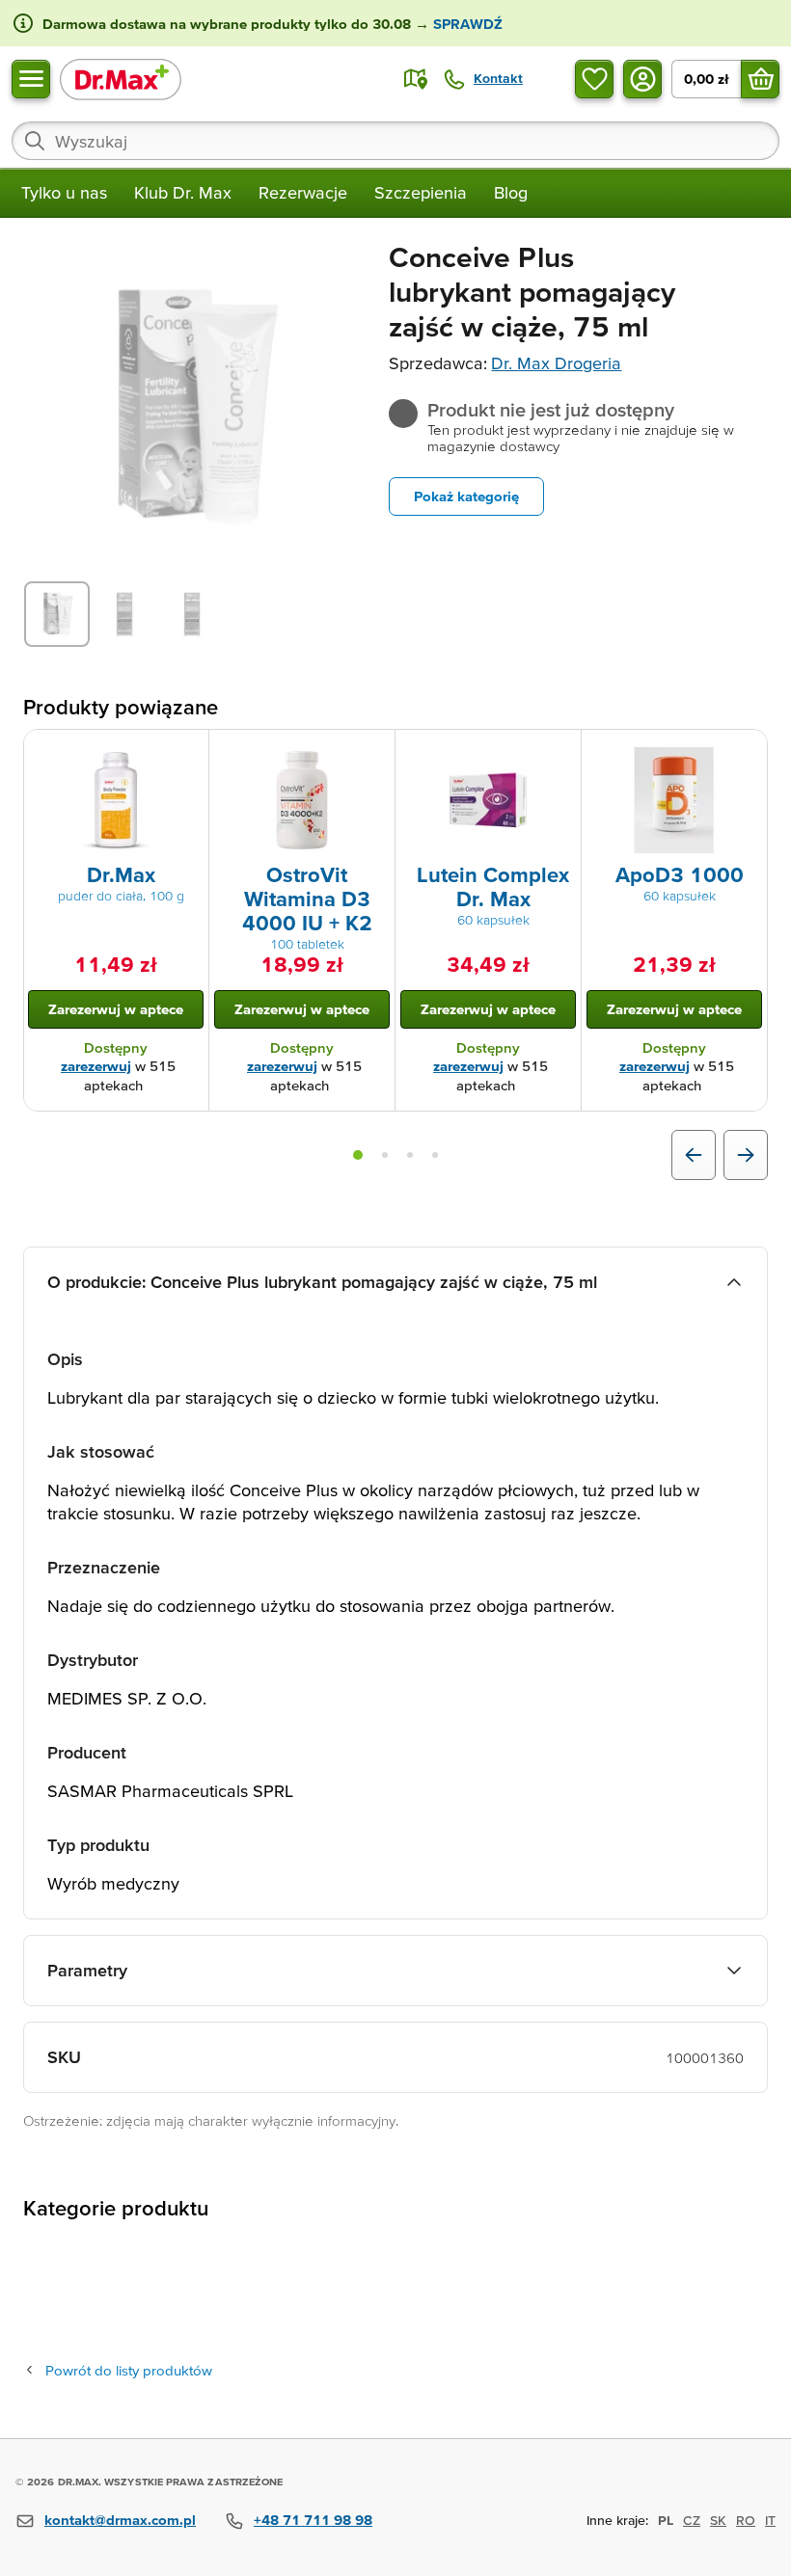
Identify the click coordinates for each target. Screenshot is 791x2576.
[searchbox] (395, 141)
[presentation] (116, 800)
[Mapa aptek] (416, 79)
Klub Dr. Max (183, 192)
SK (718, 2520)
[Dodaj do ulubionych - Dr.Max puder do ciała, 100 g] (187, 753)
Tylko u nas (64, 192)
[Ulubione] (594, 79)
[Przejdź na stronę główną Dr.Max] (121, 79)
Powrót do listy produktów (129, 2370)
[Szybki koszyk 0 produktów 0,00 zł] (760, 79)
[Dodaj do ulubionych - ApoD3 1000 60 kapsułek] (746, 753)
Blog (511, 192)
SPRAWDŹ (466, 24)
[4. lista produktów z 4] (435, 1155)
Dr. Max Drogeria (556, 363)
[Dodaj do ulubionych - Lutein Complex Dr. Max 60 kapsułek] (559, 753)
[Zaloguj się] (642, 79)
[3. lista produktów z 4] (410, 1155)
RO (746, 2520)
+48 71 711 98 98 (313, 2520)
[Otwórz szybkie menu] (31, 79)
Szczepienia (421, 192)
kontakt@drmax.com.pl (120, 2520)
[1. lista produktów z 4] (358, 1155)
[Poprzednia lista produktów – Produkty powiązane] (694, 1155)
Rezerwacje (303, 192)
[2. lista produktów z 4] (385, 1155)
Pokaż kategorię (466, 496)
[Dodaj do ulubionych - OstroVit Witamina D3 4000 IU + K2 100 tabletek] (373, 753)
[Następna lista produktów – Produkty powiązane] (746, 1155)
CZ (692, 2520)
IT (770, 2520)
